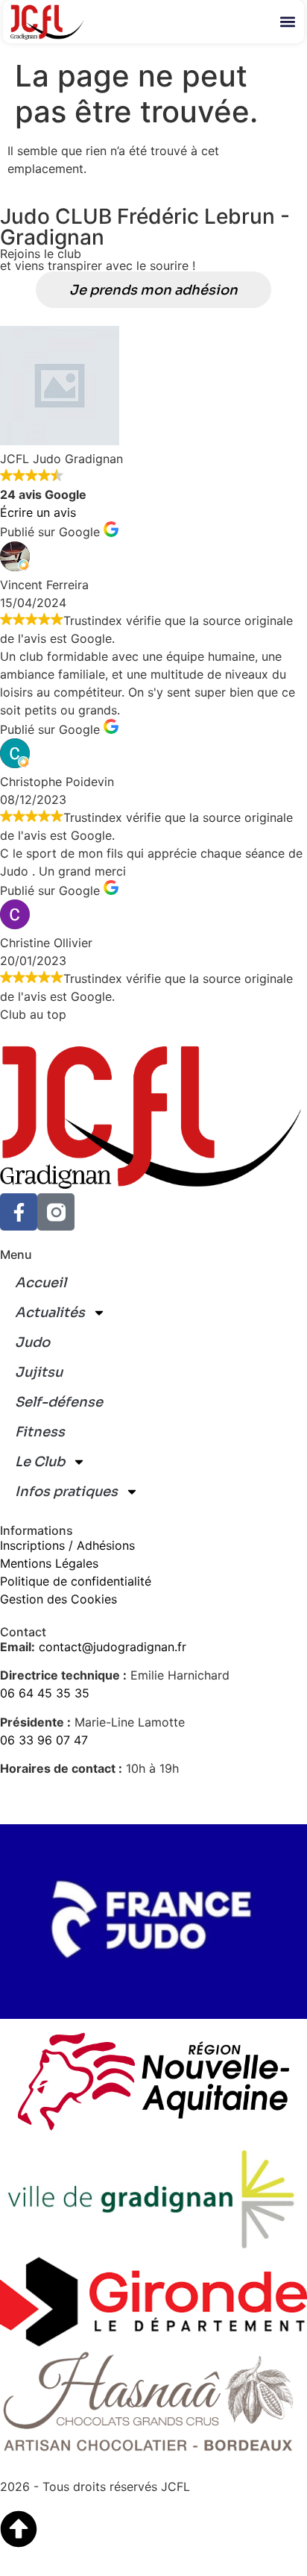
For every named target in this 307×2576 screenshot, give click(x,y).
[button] (288, 21)
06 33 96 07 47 (44, 1740)
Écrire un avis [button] (38, 512)
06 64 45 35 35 (45, 1693)
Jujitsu (39, 1372)
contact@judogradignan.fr (113, 1647)
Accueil (41, 1283)
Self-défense (59, 1402)
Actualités (50, 1313)
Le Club (40, 1462)
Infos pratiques (66, 1492)
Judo (32, 1342)
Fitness (40, 1432)
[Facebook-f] (19, 1212)
